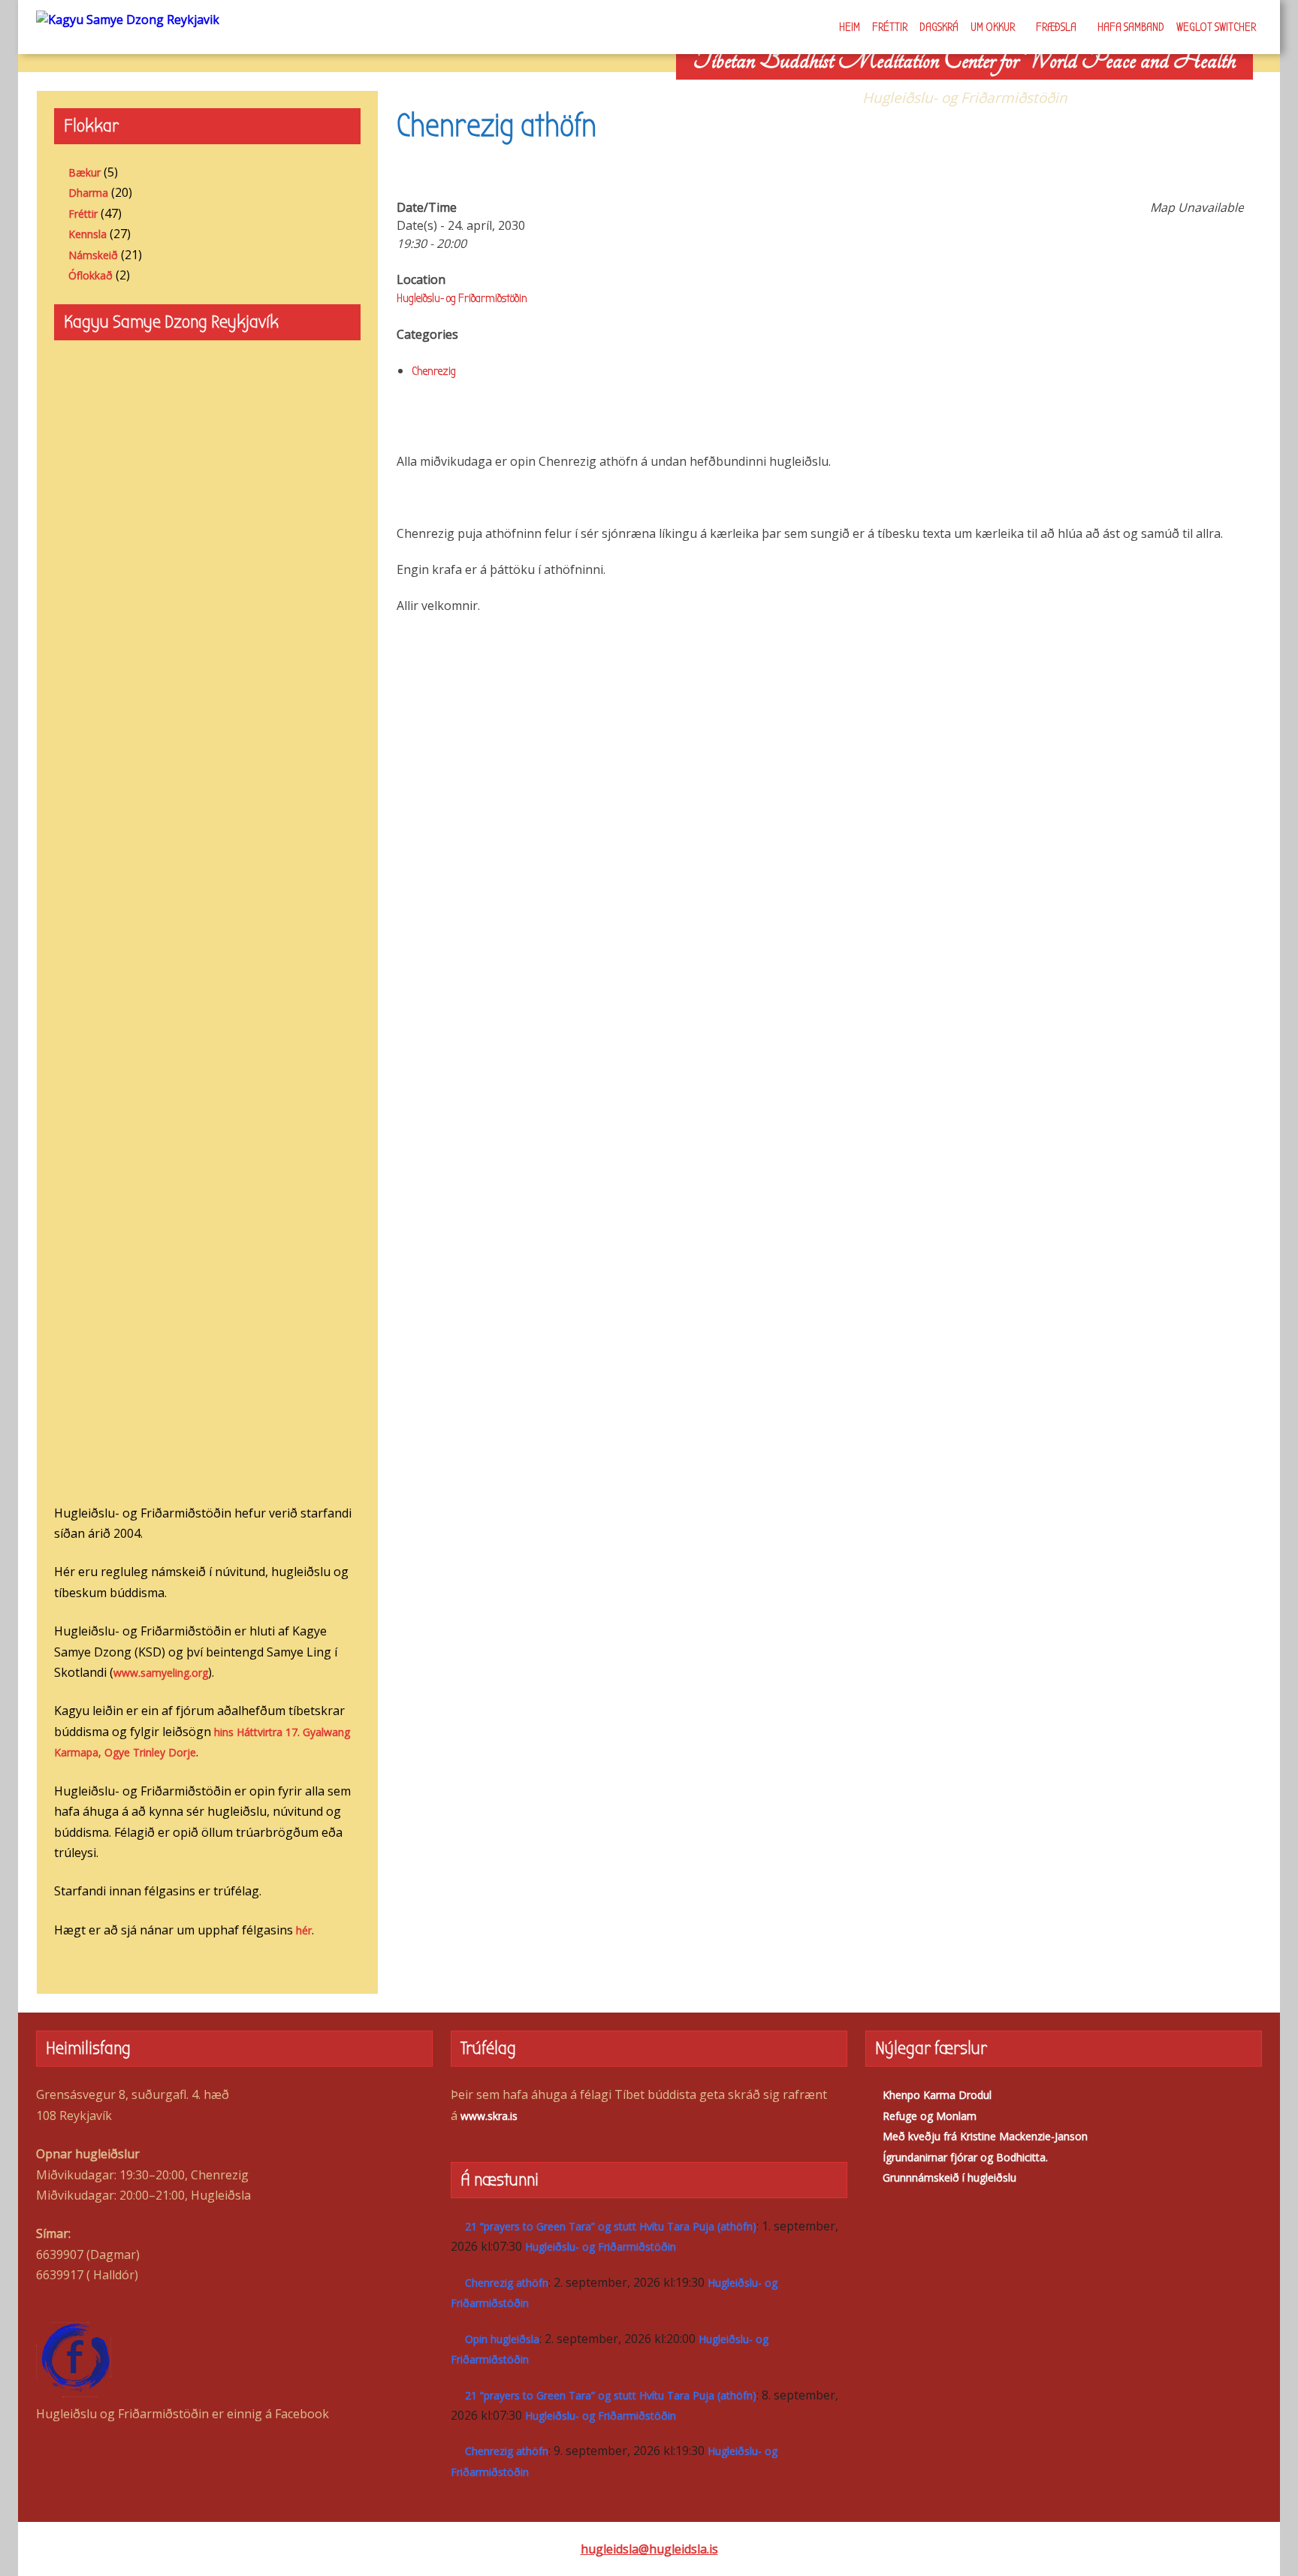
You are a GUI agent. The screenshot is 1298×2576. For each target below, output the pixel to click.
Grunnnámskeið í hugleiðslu (949, 2177)
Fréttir (890, 27)
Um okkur (993, 27)
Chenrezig (434, 371)
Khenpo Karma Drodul (937, 2095)
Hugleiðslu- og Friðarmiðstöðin (462, 298)
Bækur (85, 172)
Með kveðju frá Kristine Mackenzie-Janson (985, 2136)
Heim (850, 27)
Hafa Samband (1131, 27)
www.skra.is (489, 2116)
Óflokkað (91, 275)
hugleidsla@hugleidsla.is (649, 2549)
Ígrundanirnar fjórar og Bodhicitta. (965, 2157)
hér (304, 1930)
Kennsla (88, 234)
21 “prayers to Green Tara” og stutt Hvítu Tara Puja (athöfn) (611, 2226)
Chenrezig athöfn (507, 2283)
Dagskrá (939, 27)
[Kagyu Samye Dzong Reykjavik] (128, 19)
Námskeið (93, 255)
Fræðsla (1056, 27)
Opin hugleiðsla (502, 2339)
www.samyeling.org (161, 1673)
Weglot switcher (1216, 27)
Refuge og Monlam (930, 2116)
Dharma (88, 193)
